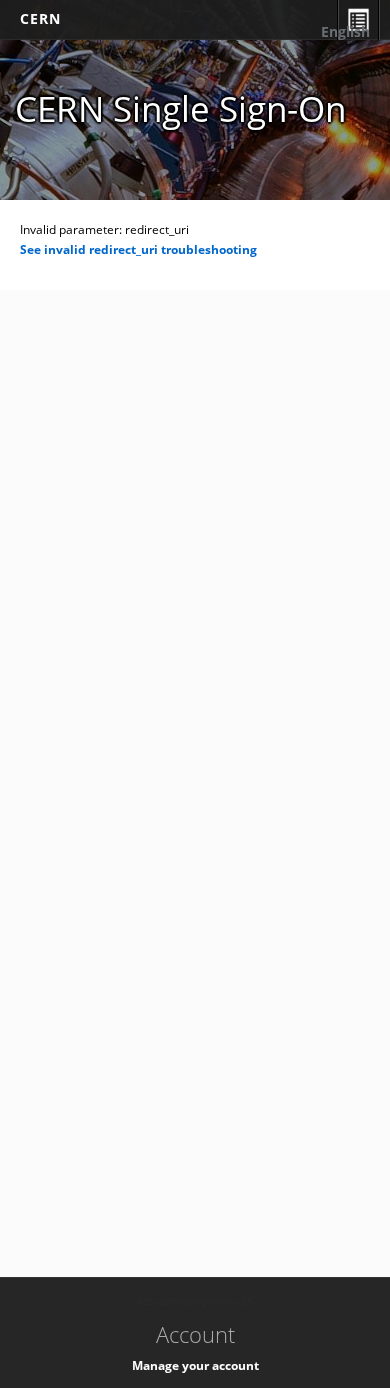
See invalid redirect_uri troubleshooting (138, 249)
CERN (40, 18)
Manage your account (195, 1365)
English (345, 31)
